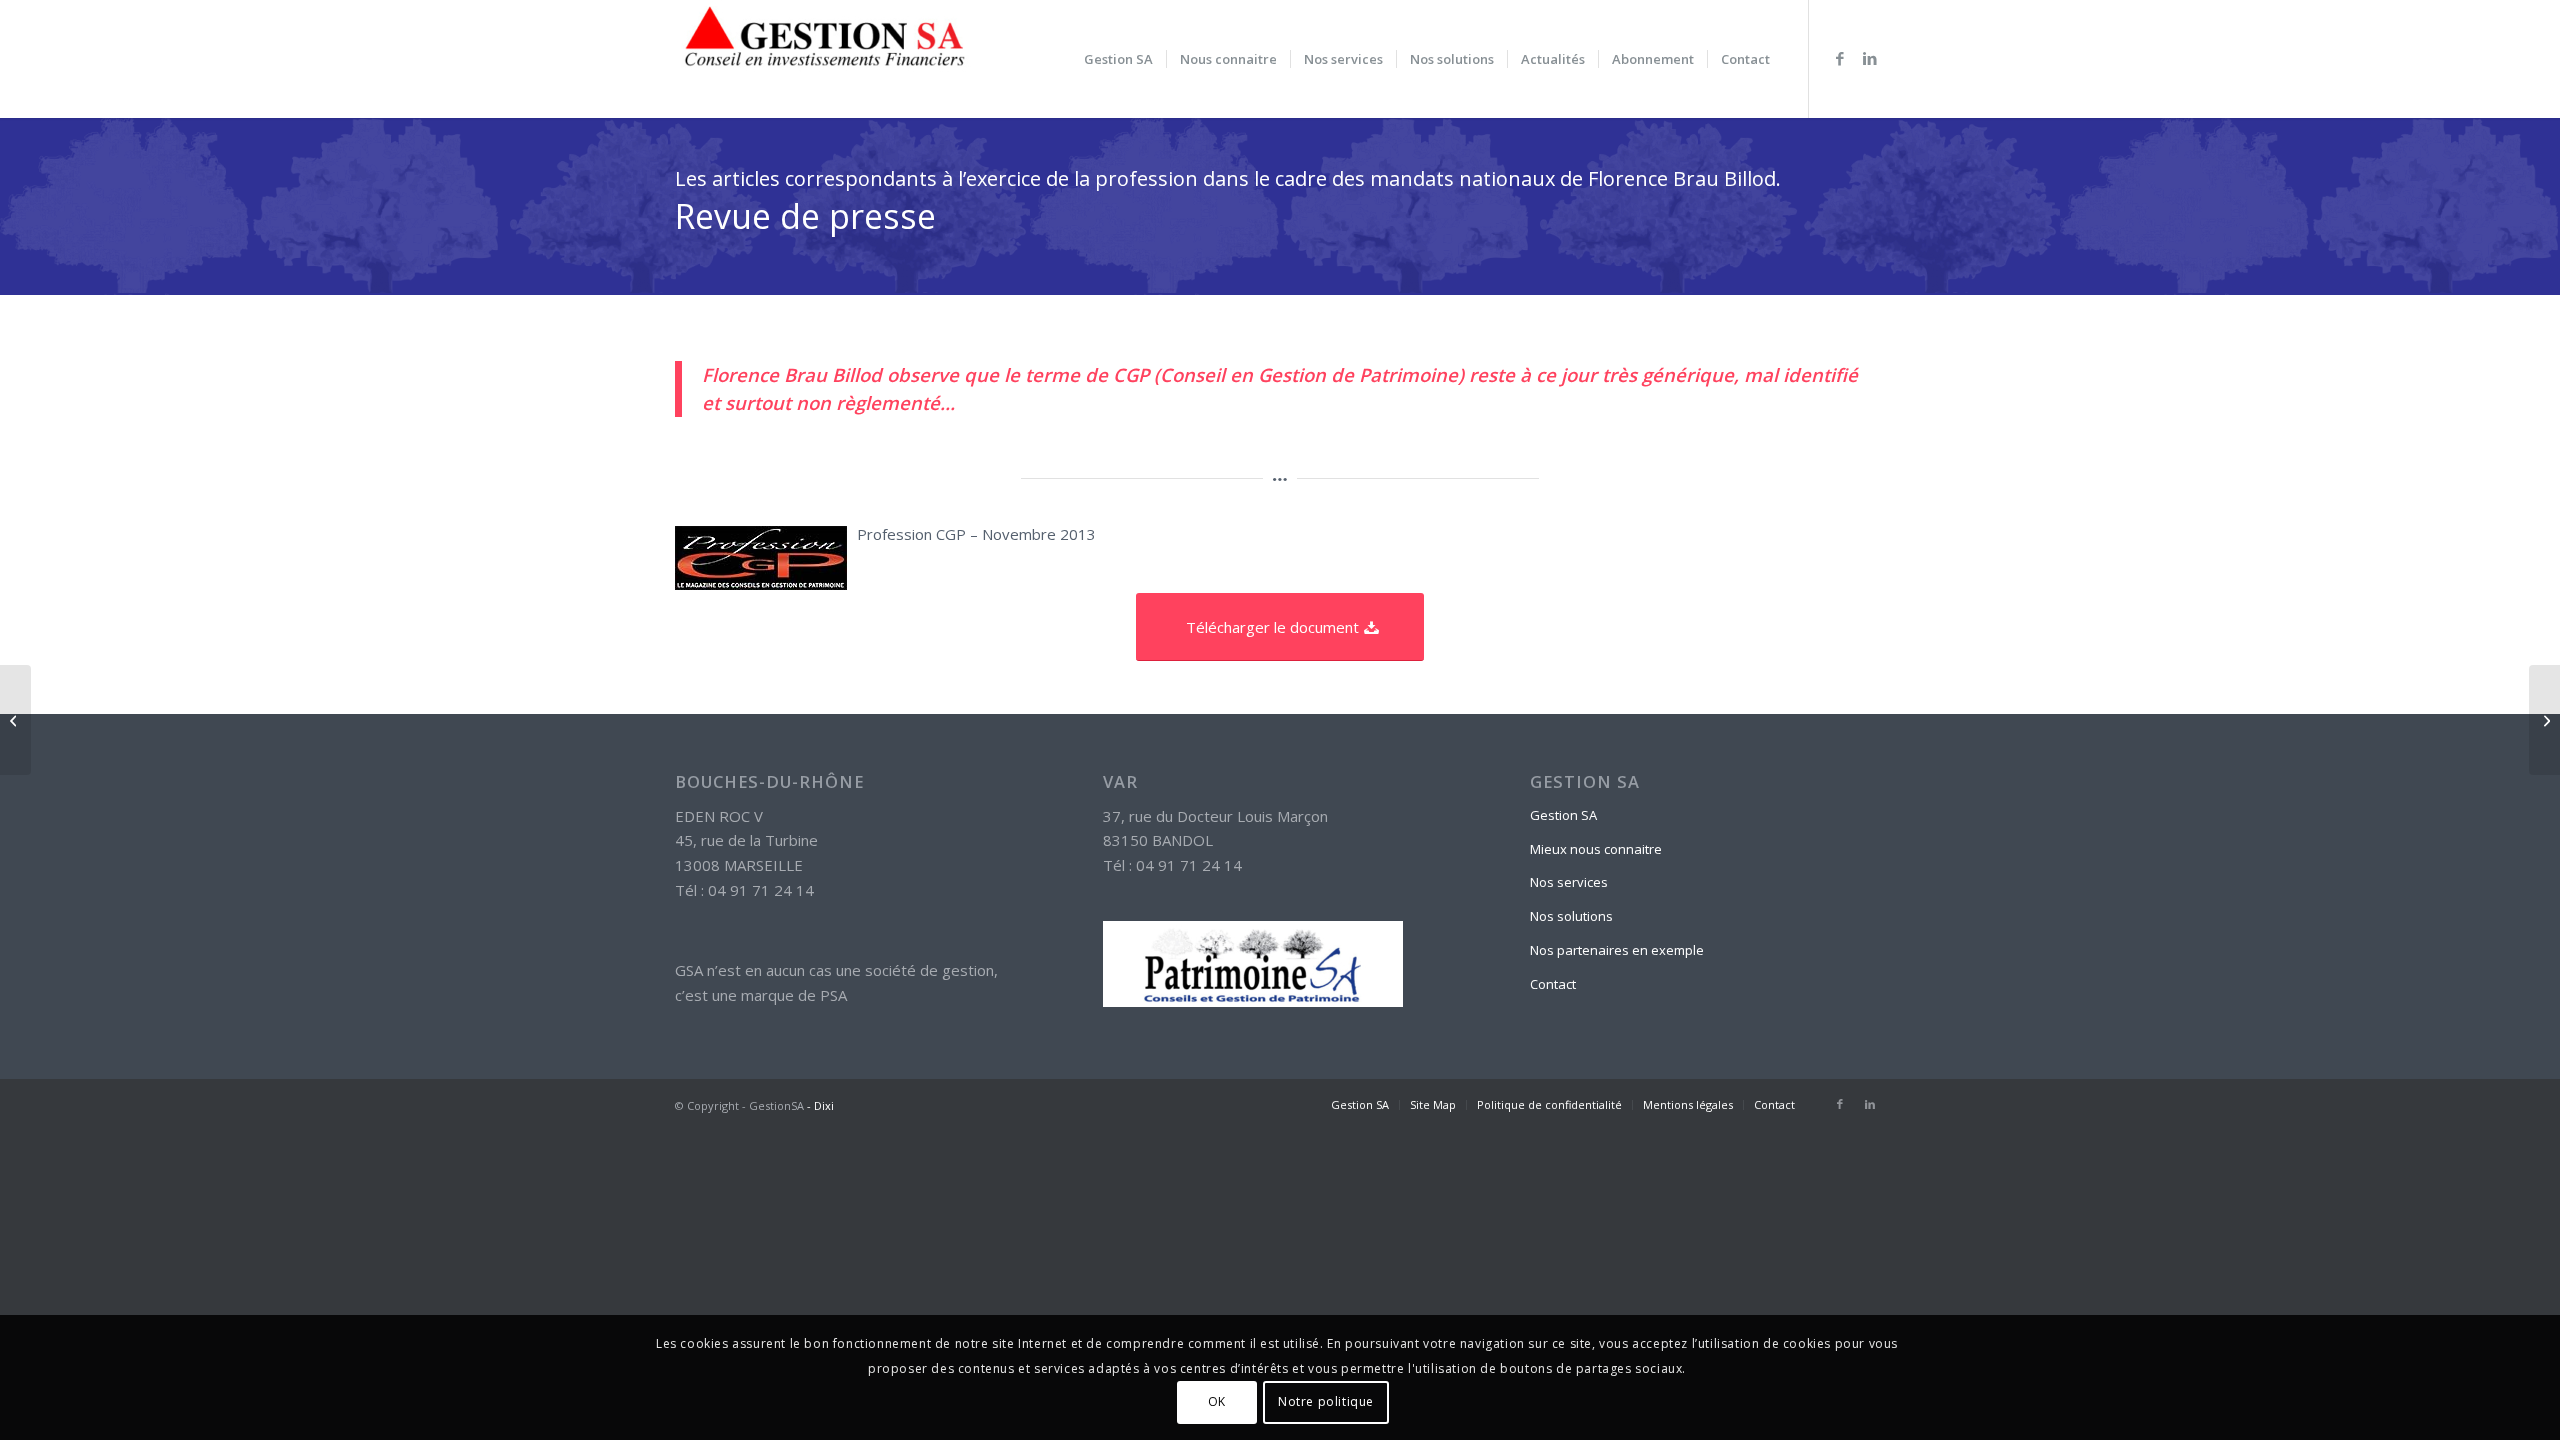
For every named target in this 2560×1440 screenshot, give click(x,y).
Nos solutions (1571, 916)
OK (1217, 1401)
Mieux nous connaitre (1596, 849)
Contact (1553, 984)
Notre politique (1326, 1401)
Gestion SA (1563, 815)
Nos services (1569, 882)
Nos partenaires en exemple (1617, 950)
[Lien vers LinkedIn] (1870, 58)
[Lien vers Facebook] (1840, 58)
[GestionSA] (825, 59)
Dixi (824, 1105)
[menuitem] (1118, 59)
